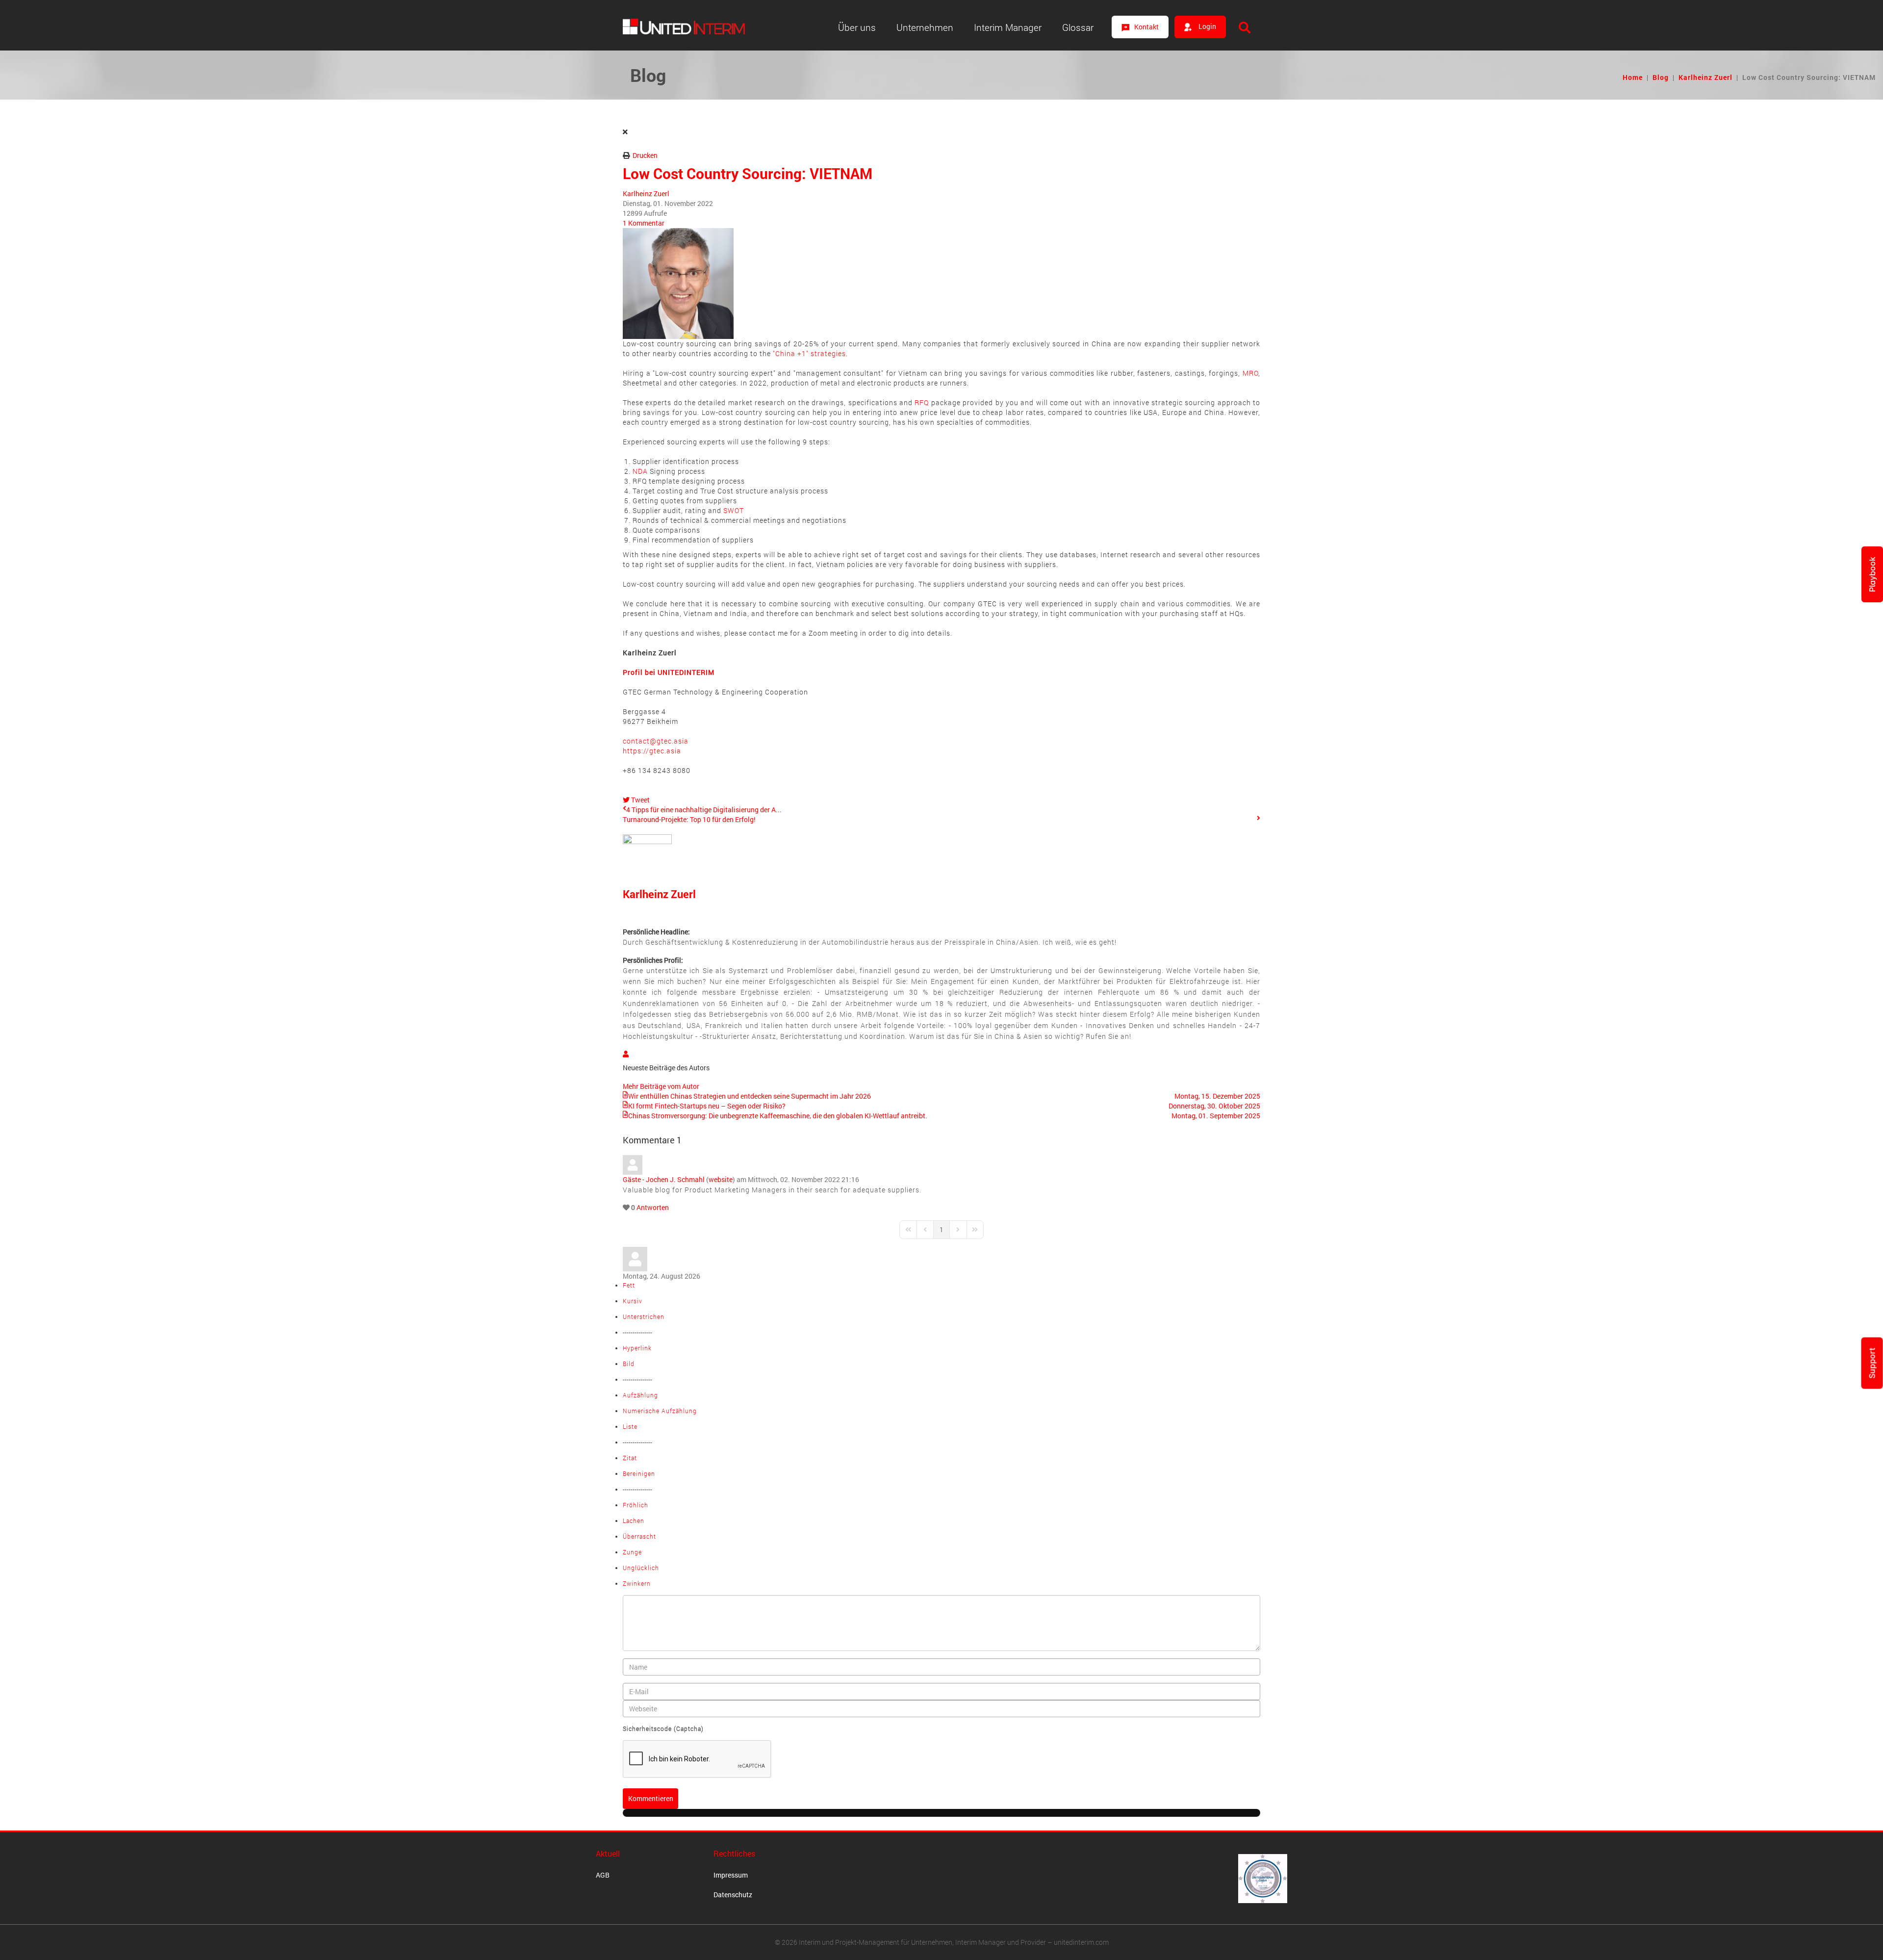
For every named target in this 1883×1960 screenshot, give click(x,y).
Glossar (1078, 27)
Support (1872, 1363)
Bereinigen (639, 1473)
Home (1633, 77)
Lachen (634, 1521)
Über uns (857, 27)
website (721, 1179)
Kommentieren (651, 1798)
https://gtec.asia (656, 746)
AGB (603, 1875)
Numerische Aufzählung (660, 1411)
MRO (1250, 373)
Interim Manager (1008, 27)
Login (1207, 26)
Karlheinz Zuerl (1705, 77)
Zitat (630, 1458)
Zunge (632, 1552)
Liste (630, 1426)
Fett (629, 1285)
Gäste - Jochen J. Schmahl (664, 1179)
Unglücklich (641, 1568)
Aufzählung (640, 1395)
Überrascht (639, 1536)
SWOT (734, 510)
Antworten (653, 1207)
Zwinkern (637, 1583)
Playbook (1872, 574)
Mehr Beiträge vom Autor (661, 1086)
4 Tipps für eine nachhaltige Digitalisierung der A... (704, 810)
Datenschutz (733, 1895)
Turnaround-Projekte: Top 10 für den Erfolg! (689, 819)
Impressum (731, 1875)
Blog (1661, 77)
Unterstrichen (644, 1316)
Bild (629, 1364)
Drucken (645, 155)
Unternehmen (925, 27)
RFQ (922, 402)
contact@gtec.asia (656, 741)
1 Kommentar (644, 223)
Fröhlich (636, 1505)
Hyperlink (637, 1348)
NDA (640, 471)
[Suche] (1245, 27)
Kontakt (1146, 27)
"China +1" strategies (809, 353)
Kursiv (633, 1301)
